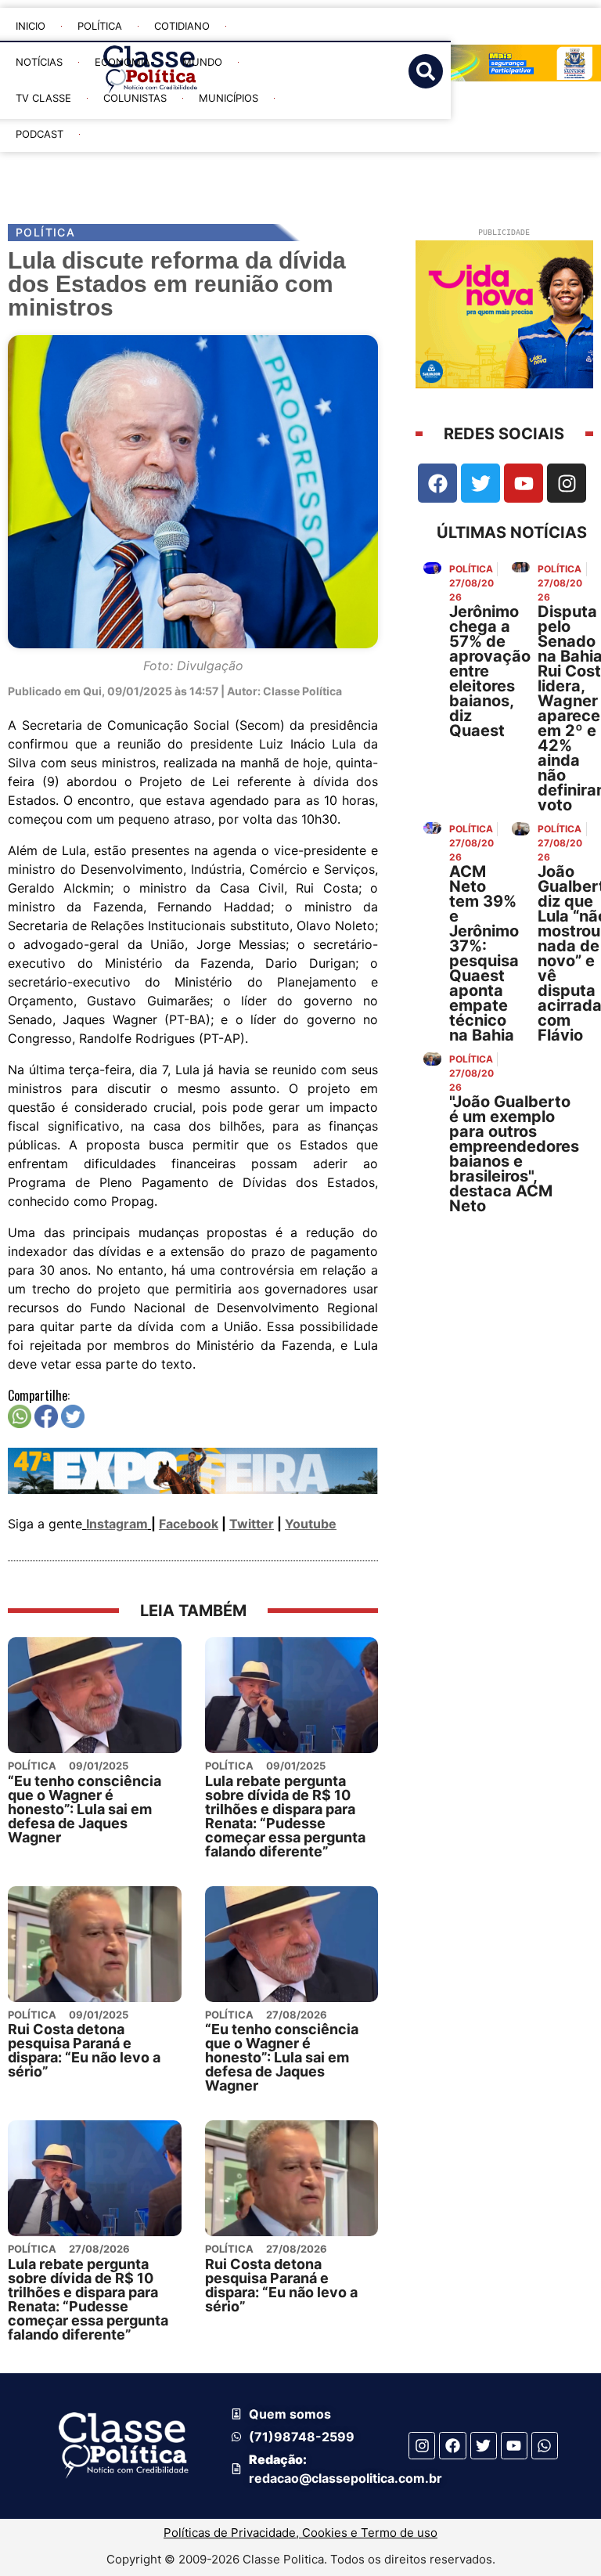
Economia (122, 62)
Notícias (39, 62)
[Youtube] (524, 483)
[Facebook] (437, 483)
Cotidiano (182, 26)
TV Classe (43, 98)
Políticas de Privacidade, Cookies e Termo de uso (300, 2533)
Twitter (252, 1524)
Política (100, 26)
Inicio (31, 26)
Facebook (189, 1524)
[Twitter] (480, 483)
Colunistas (135, 98)
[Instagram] (567, 483)
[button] (325, 166)
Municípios (229, 98)
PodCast (40, 134)
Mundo (202, 62)
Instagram (117, 1524)
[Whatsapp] (545, 2445)
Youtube (311, 1524)
